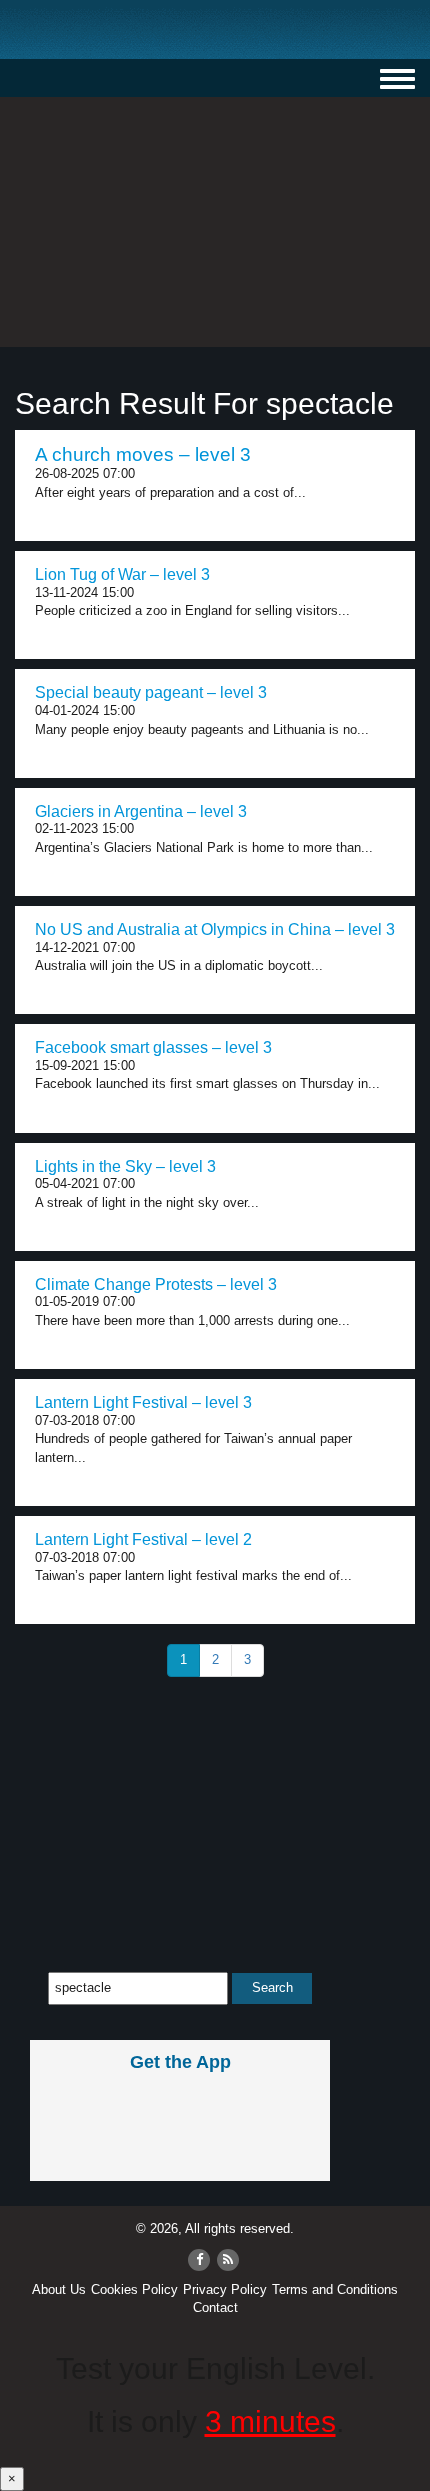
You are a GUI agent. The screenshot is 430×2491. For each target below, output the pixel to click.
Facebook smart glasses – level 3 (153, 1047)
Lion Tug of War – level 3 (122, 574)
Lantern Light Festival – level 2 (143, 1539)
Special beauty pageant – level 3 (151, 692)
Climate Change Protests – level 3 (156, 1284)
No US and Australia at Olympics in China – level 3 (215, 929)
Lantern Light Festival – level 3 (143, 1402)
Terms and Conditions (335, 2289)
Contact (215, 2307)
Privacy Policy (225, 2289)
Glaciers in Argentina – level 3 (141, 811)
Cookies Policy (134, 2289)
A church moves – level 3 (143, 454)
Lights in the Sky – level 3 (125, 1166)
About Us (59, 2289)
